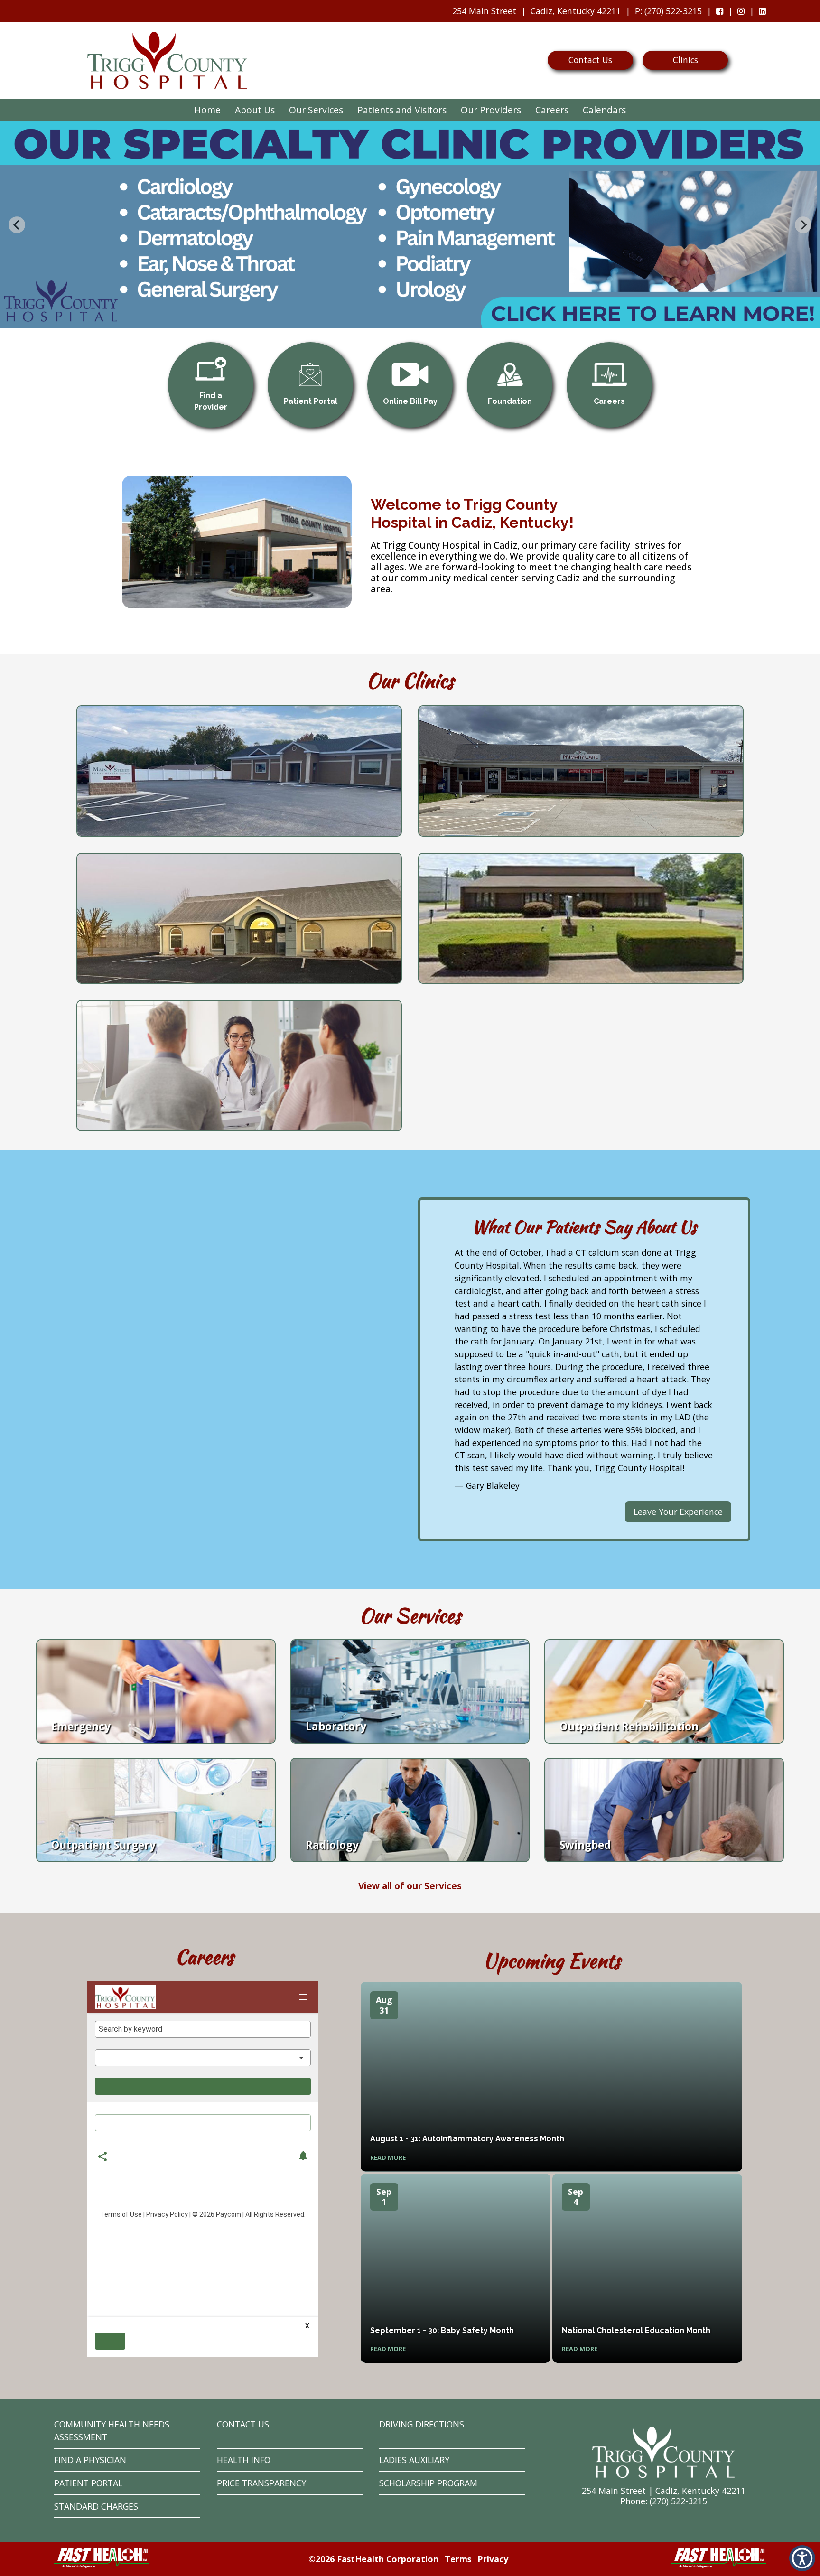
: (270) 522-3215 (666, 14)
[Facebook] (720, 11)
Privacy (493, 2559)
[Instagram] (741, 11)
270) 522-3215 (680, 2501)
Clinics (685, 60)
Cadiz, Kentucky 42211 (576, 11)
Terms (458, 2559)
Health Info (244, 2460)
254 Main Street (484, 11)
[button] (802, 2558)
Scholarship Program (428, 2483)
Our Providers (491, 110)
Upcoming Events (552, 1961)
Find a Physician (90, 2460)
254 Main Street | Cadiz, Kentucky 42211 (664, 2491)
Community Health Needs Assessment (112, 2431)
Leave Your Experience (678, 1512)
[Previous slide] (17, 225)
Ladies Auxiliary (414, 2460)
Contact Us (590, 60)
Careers (552, 110)
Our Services (316, 110)
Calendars (604, 110)
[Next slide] (803, 225)
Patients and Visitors (402, 110)
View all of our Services (410, 1886)
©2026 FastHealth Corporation (373, 2559)
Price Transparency (261, 2483)
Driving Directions (422, 2424)
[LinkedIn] (762, 11)
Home (207, 110)
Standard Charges (96, 2506)
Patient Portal (88, 2483)
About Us (255, 110)
